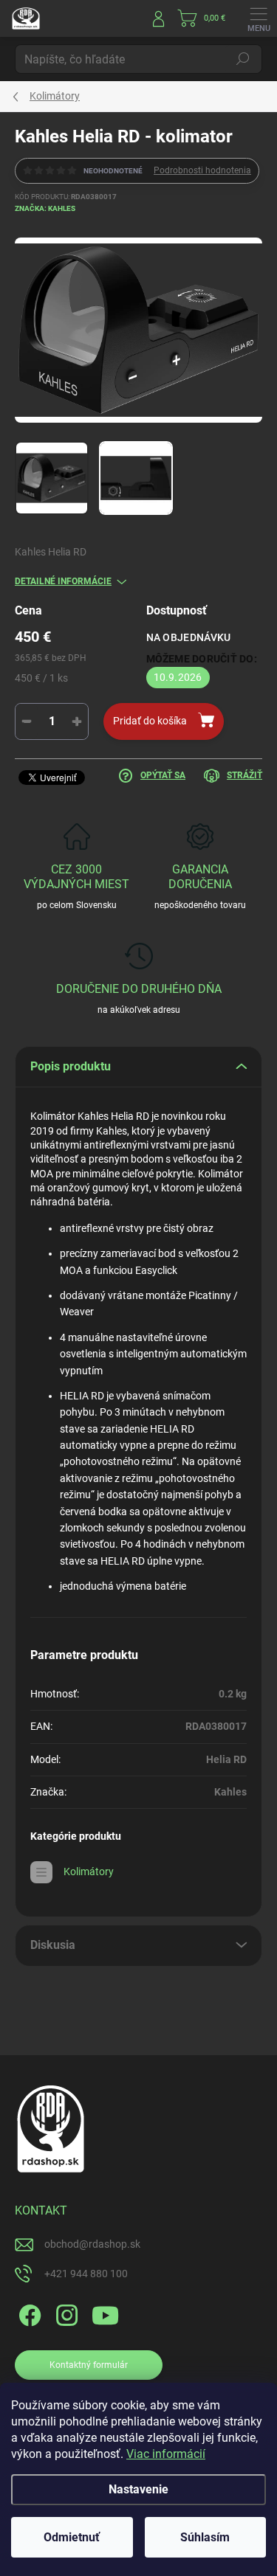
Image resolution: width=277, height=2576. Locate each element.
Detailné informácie (63, 581)
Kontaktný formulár (89, 2365)
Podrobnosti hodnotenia (202, 170)
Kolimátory (89, 1872)
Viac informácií (166, 2454)
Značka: (45, 208)
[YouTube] (105, 2313)
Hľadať (243, 59)
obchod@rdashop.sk (92, 2244)
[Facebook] (28, 2313)
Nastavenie (138, 2489)
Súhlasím (205, 2537)
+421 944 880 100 (86, 2274)
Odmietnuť (72, 2537)
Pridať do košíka (150, 721)
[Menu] (259, 18)
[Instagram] (65, 2313)
